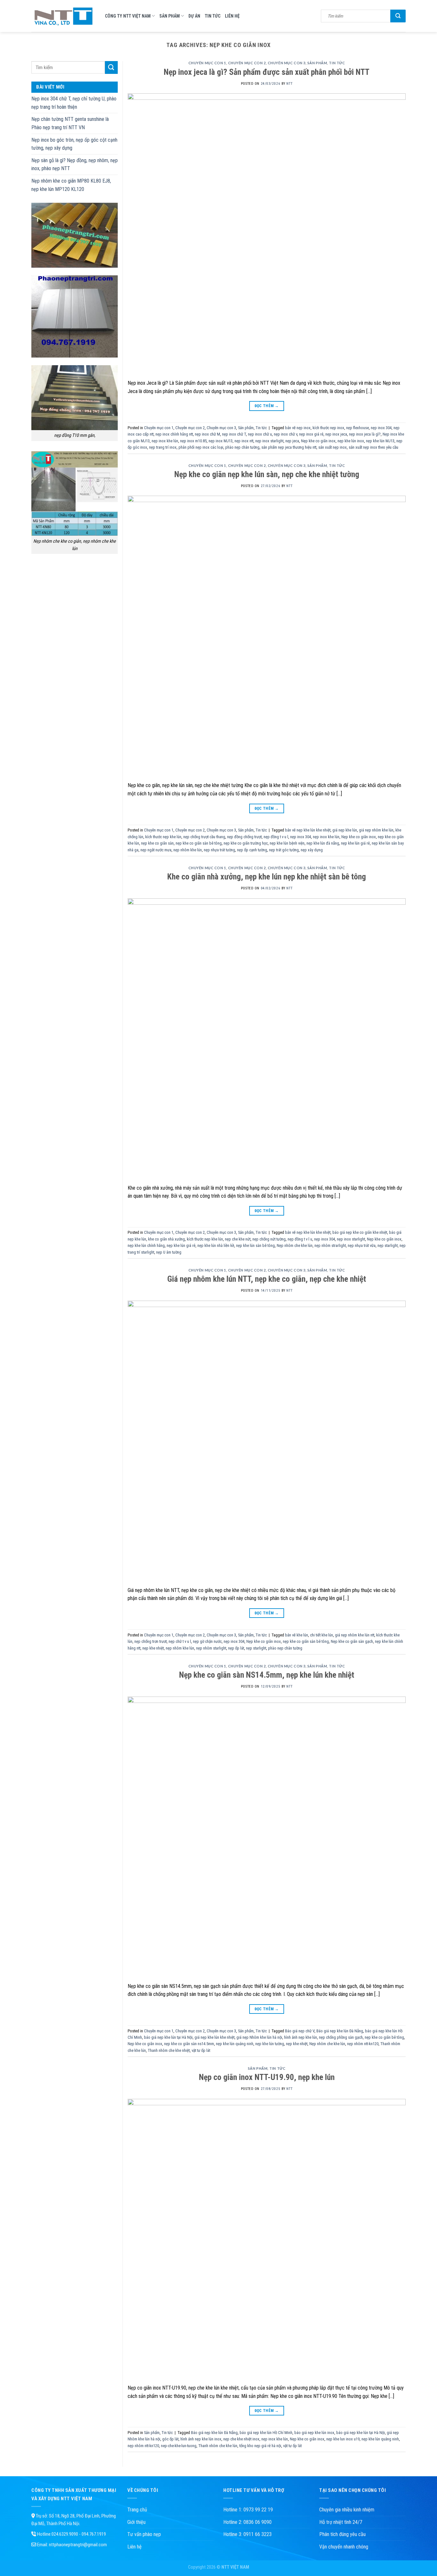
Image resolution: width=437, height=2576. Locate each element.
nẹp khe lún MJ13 (380, 441)
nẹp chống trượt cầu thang (204, 837)
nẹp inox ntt (244, 441)
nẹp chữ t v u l (180, 1641)
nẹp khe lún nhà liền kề (216, 1245)
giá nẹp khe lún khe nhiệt (215, 2037)
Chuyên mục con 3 (287, 63)
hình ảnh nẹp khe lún (301, 2037)
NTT (289, 84)
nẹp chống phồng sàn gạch (341, 2037)
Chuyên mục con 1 (207, 63)
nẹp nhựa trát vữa (362, 1245)
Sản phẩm (170, 16)
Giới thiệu (136, 2522)
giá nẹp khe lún (345, 830)
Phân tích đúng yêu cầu (342, 2534)
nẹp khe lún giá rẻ (355, 843)
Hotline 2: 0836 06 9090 (247, 2522)
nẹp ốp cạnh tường (252, 850)
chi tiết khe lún (322, 1635)
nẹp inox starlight (269, 441)
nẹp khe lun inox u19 (343, 2439)
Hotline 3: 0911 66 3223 (247, 2534)
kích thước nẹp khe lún (163, 837)
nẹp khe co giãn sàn (157, 843)
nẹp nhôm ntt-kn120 (363, 2044)
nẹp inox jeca (336, 434)
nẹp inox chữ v (286, 434)
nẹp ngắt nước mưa (156, 850)
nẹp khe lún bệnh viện (287, 843)
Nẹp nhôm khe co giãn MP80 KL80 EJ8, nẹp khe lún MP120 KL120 (71, 185)
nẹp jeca (292, 441)
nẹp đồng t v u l (276, 837)
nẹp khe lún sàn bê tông (255, 1245)
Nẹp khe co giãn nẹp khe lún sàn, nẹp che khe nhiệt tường (267, 474)
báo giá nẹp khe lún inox (314, 2433)
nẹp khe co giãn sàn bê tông (199, 843)
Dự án (194, 16)
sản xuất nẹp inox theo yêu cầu (373, 447)
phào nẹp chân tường (242, 447)
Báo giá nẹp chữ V (300, 2031)
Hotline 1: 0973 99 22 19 (248, 2510)
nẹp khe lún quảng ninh (235, 2044)
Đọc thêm (267, 406)
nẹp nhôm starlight (211, 1648)
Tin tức (213, 16)
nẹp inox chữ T (234, 434)
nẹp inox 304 (381, 428)
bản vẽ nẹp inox (298, 428)
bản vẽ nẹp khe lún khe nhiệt (308, 830)
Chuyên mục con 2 (247, 63)
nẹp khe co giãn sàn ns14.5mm (189, 2044)
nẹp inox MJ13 (221, 441)
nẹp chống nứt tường (269, 1239)
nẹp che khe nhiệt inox (241, 2439)
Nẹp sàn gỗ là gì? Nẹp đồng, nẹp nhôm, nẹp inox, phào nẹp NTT (75, 165)
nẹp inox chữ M (207, 434)
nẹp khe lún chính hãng (146, 1245)
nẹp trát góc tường (284, 850)
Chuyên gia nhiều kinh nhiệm (347, 2510)
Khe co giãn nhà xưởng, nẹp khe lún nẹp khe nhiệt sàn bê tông (267, 877)
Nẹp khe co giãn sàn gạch (352, 1641)
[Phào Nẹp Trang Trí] (63, 16)
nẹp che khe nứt (238, 1239)
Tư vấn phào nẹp (144, 2534)
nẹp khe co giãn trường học (246, 843)
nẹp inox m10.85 (193, 441)
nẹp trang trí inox (163, 447)
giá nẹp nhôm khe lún (376, 830)
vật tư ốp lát (201, 2050)
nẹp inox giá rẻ (311, 434)
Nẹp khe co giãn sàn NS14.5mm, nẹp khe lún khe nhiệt (267, 1675)
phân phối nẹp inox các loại (201, 447)
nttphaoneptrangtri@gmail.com (78, 2545)
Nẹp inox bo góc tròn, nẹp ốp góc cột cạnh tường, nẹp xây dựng (74, 144)
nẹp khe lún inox (351, 441)
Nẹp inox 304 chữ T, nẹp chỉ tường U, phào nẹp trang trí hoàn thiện (74, 103)
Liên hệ (232, 16)
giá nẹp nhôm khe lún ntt (355, 1635)
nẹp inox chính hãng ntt (174, 434)
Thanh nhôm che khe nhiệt (169, 2050)
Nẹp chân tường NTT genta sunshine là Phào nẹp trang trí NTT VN (70, 123)
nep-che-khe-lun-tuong (179, 2446)
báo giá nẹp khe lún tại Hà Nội (168, 2037)
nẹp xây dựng (312, 850)
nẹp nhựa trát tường (219, 850)
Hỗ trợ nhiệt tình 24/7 (341, 2522)
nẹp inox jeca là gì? (365, 434)
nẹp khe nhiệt (153, 1648)
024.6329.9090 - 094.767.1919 (79, 2534)
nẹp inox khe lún (165, 441)
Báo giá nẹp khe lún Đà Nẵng (340, 2031)
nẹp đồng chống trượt (244, 837)
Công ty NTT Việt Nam (128, 16)
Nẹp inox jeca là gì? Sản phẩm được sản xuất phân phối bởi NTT (267, 72)
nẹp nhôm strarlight (330, 1245)
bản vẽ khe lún (297, 1635)
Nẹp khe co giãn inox (318, 441)
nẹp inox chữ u (260, 434)
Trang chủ (137, 2510)
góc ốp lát (170, 2439)
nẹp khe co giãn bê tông (384, 2037)
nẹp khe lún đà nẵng (323, 843)
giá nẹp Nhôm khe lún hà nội (259, 2037)
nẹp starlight (388, 1245)
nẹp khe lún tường (270, 2044)
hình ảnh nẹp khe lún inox (201, 2439)
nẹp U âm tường (169, 1252)
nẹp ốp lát (236, 1648)
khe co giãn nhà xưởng (167, 1239)
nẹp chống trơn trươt (151, 1641)
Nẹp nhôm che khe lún (295, 1245)
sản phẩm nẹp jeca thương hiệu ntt (289, 447)
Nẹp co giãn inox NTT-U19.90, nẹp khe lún (267, 2077)
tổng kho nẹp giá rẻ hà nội (260, 2446)
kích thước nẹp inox (328, 428)
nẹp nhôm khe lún (188, 850)
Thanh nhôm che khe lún (218, 2446)
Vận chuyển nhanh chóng (344, 2547)
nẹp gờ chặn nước (207, 1641)
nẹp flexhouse (358, 428)
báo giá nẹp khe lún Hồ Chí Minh (266, 2433)
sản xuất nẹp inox (333, 447)
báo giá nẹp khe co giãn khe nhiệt (360, 1232)
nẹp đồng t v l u (300, 1239)
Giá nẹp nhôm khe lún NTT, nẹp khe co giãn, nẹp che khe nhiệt (267, 1279)
